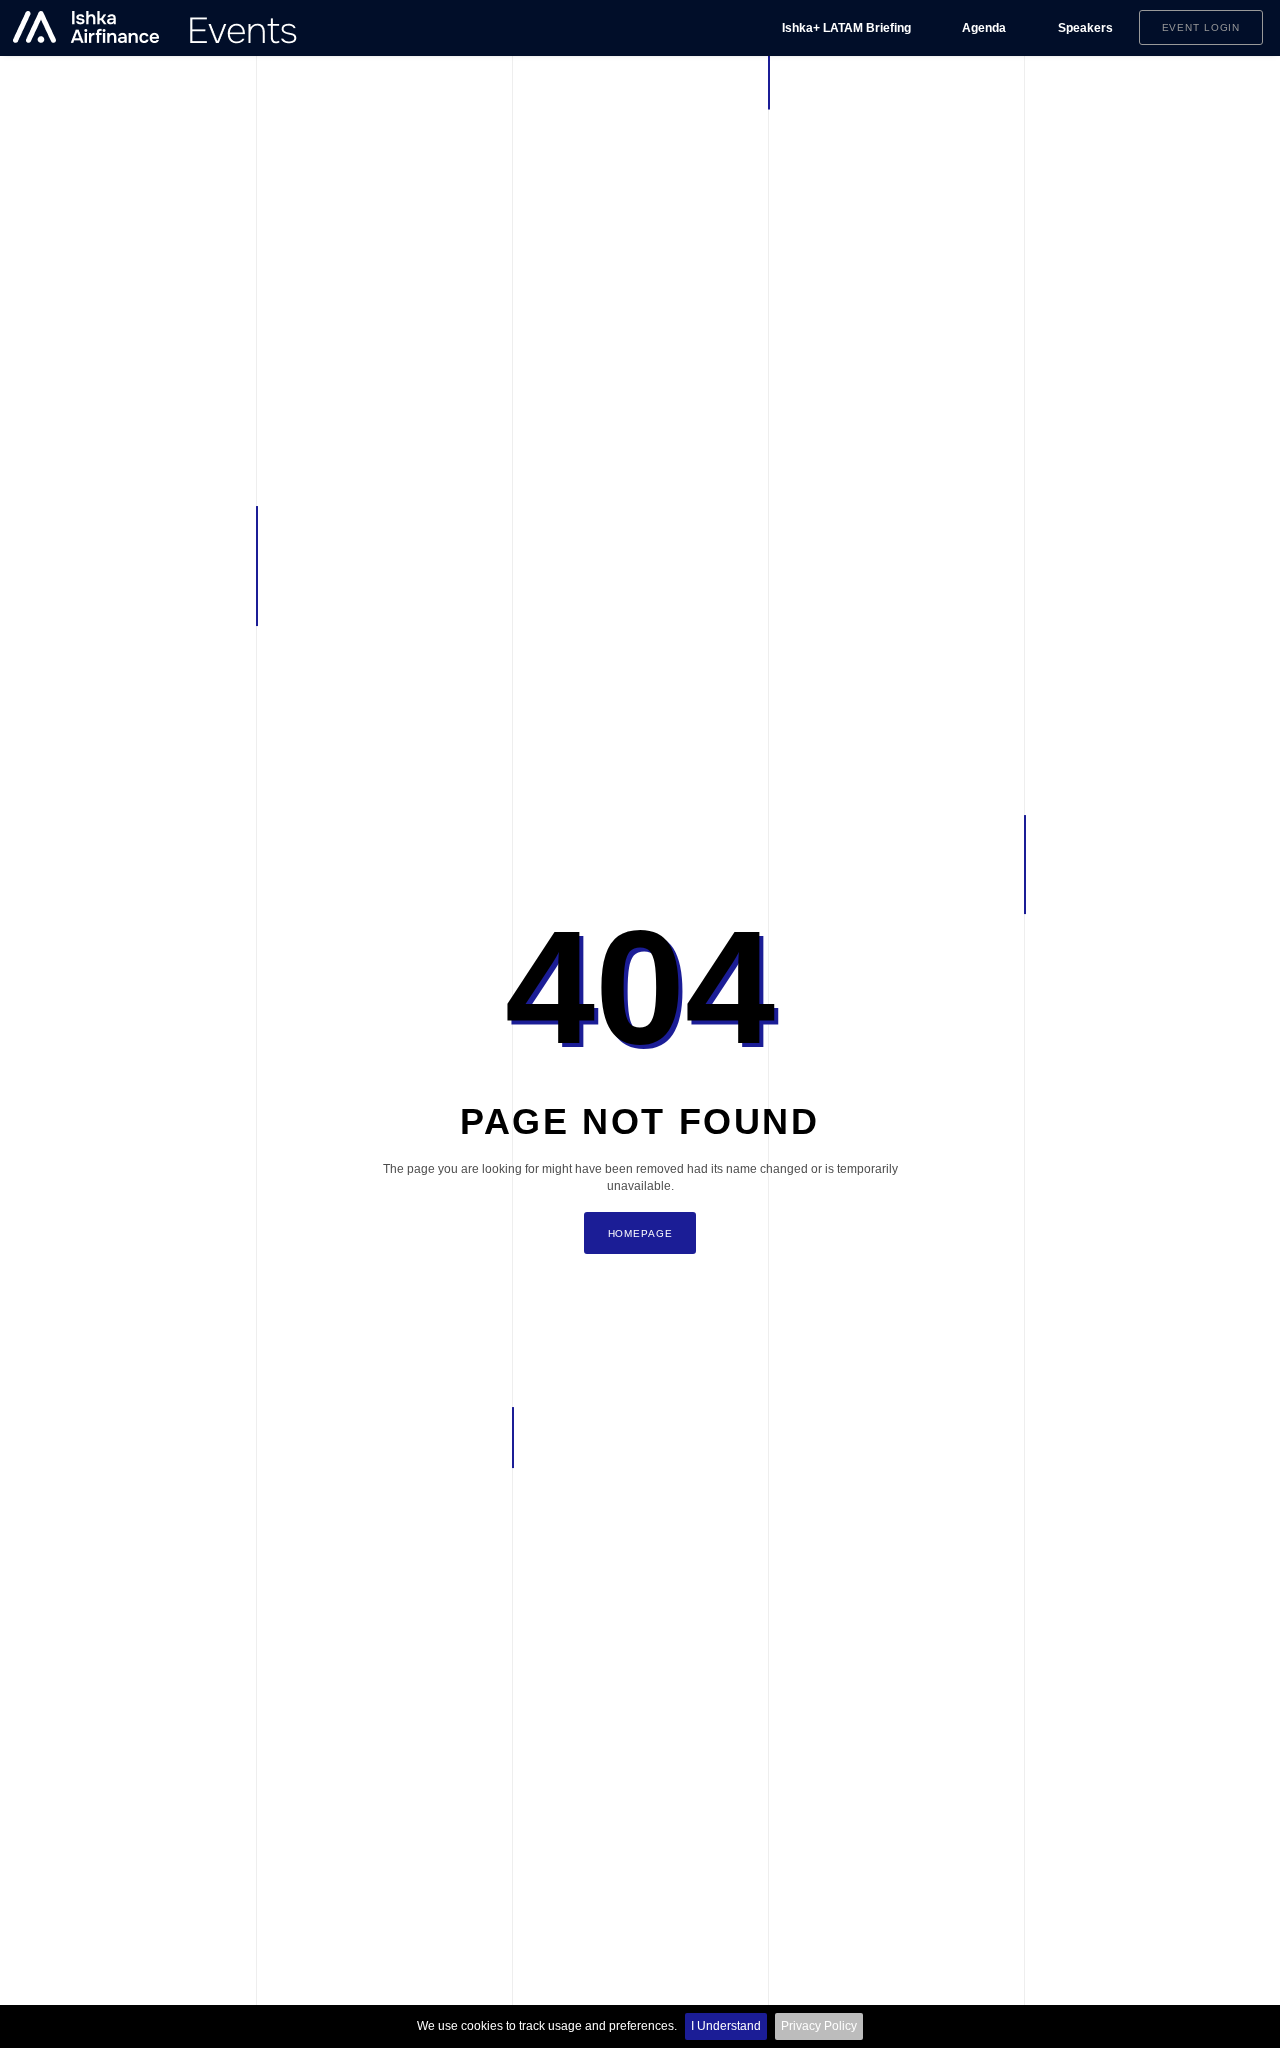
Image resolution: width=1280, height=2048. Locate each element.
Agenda (984, 28)
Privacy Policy (819, 2026)
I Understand (726, 2026)
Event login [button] (1201, 27)
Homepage (640, 1233)
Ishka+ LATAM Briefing (846, 28)
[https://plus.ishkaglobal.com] (156, 28)
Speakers (1085, 28)
